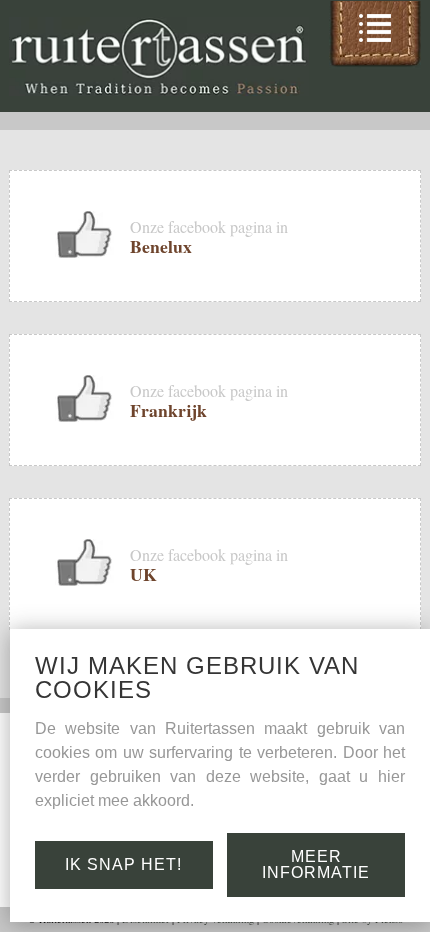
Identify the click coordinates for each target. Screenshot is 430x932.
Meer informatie (316, 864)
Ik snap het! (123, 864)
